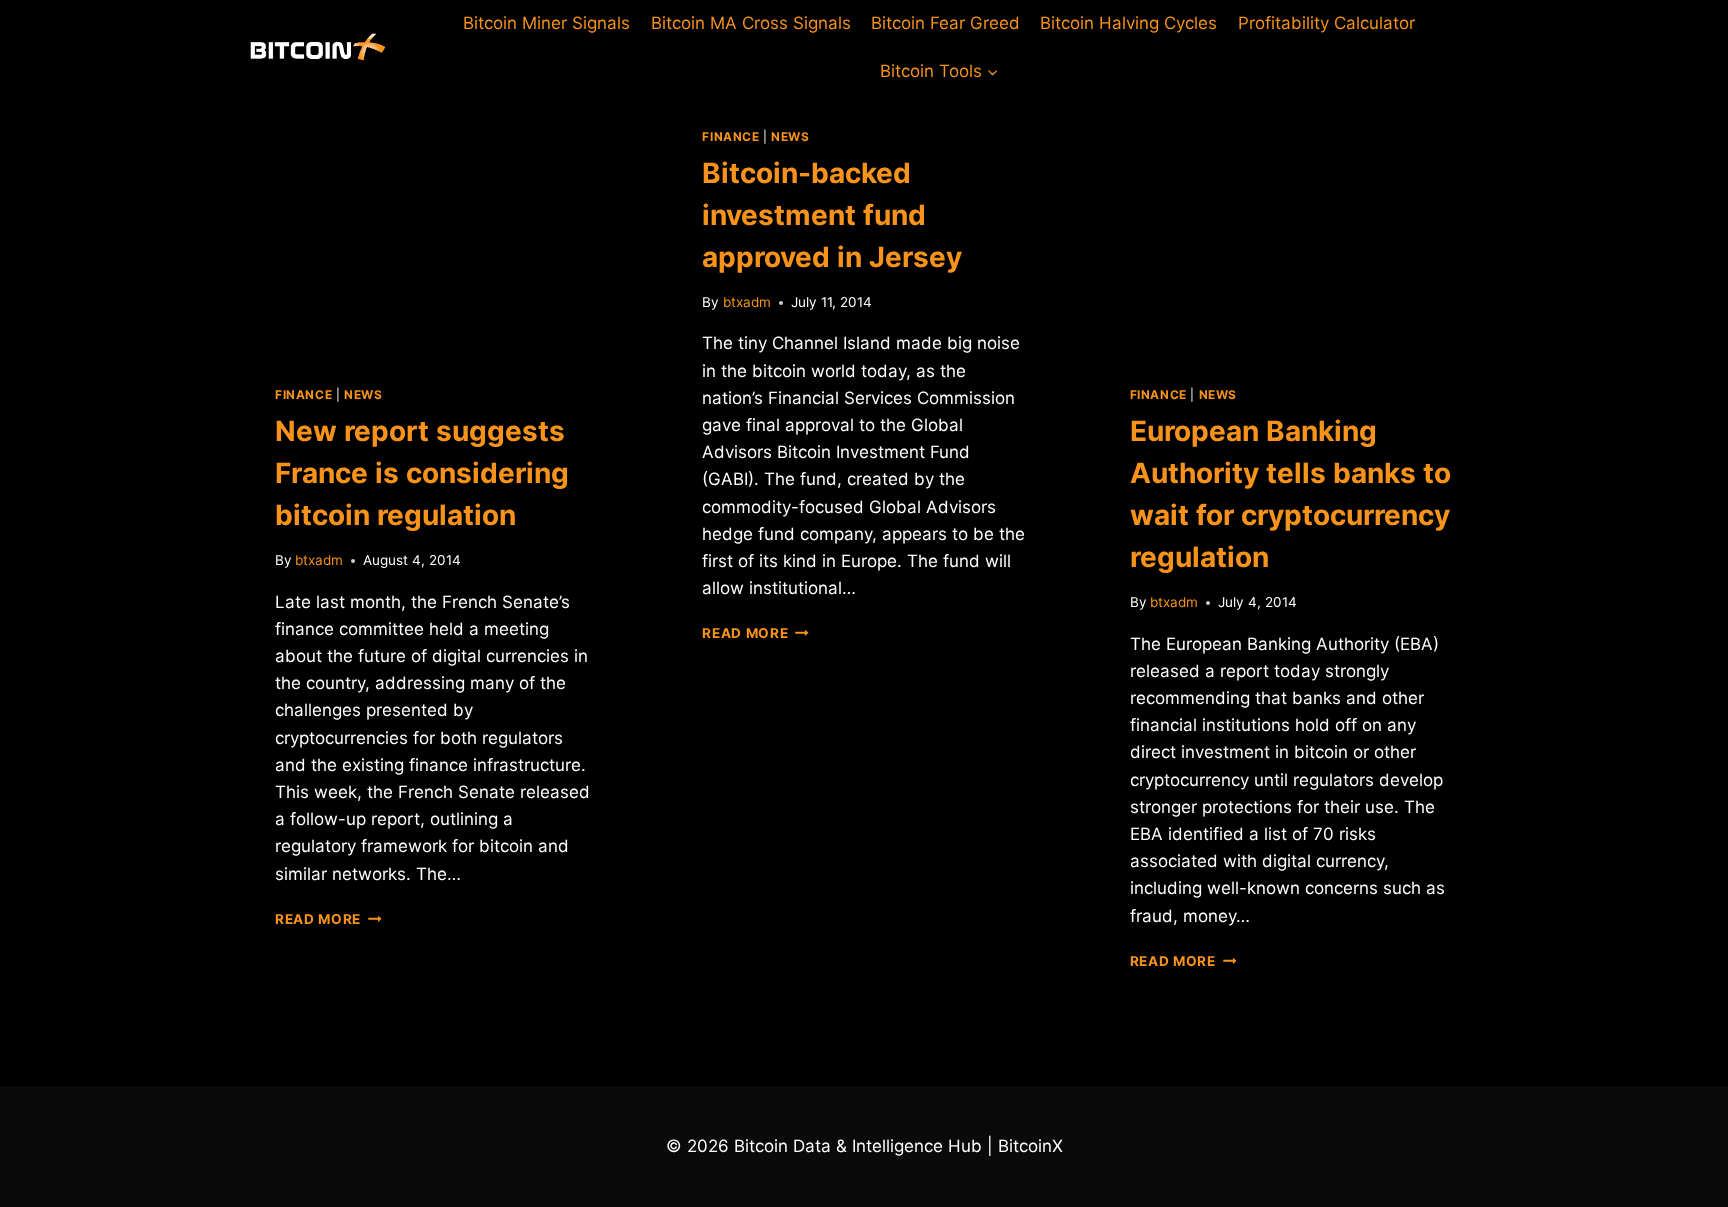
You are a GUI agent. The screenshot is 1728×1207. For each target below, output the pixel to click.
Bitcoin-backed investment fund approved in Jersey (832, 215)
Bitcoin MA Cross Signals (751, 23)
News (363, 394)
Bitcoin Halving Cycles (1128, 23)
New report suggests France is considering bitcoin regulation (422, 473)
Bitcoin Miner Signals (546, 23)
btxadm (319, 560)
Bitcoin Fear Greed (945, 23)
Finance (303, 394)
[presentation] (436, 224)
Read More (328, 919)
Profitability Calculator (1326, 23)
